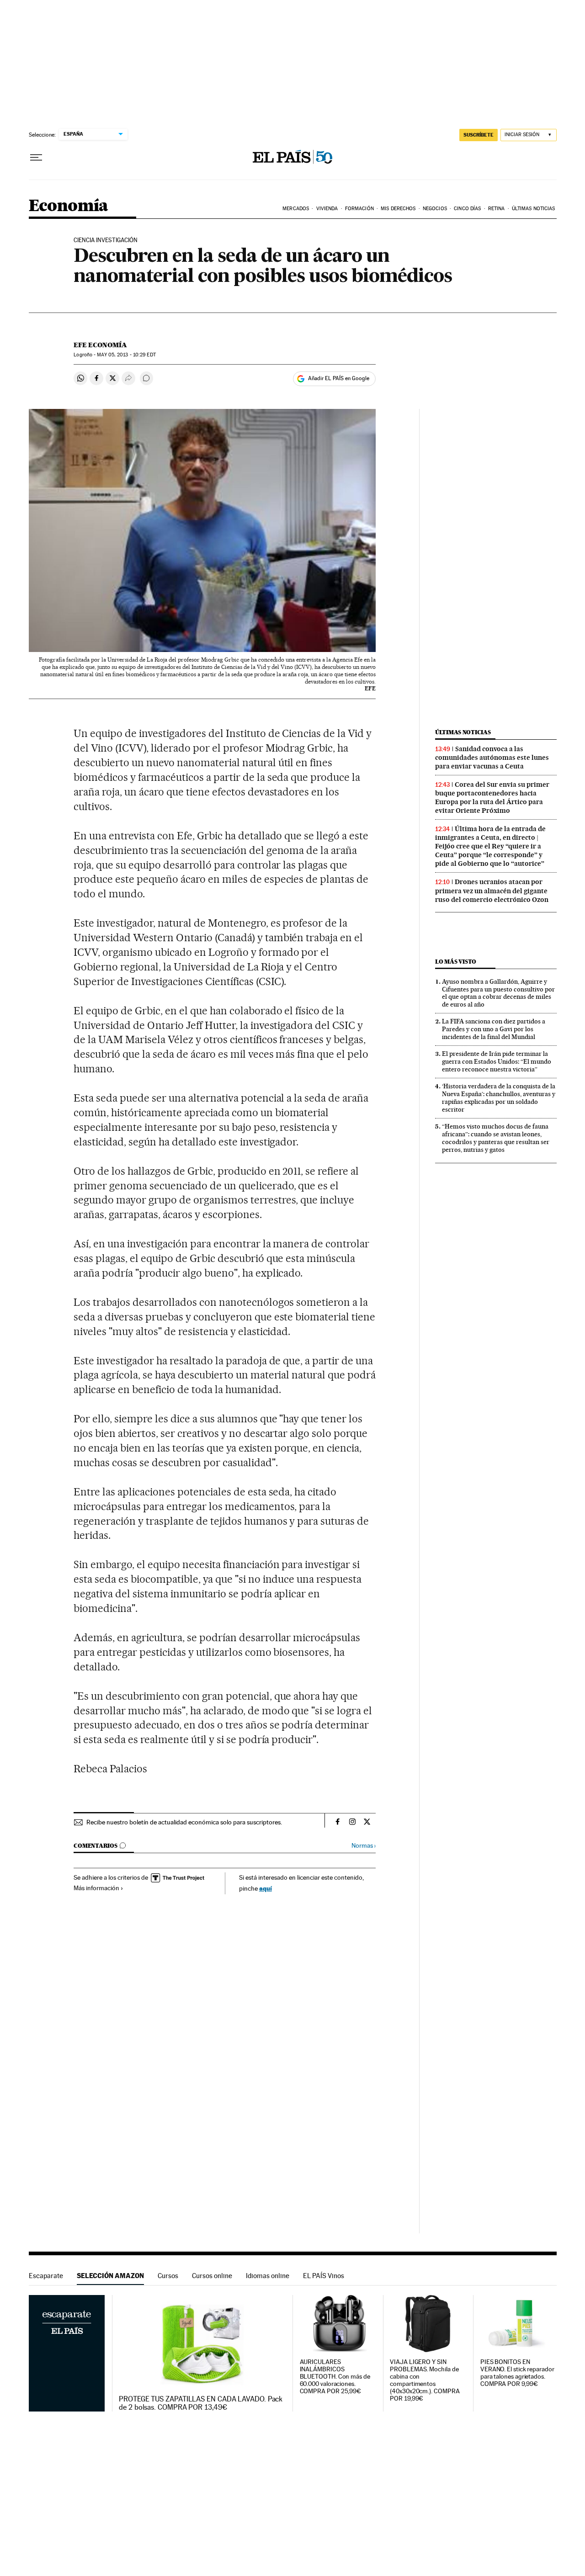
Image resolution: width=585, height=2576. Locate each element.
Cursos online (212, 2276)
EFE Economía (100, 345)
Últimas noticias (463, 732)
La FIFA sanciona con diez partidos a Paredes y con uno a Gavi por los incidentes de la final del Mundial (494, 1029)
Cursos (168, 2276)
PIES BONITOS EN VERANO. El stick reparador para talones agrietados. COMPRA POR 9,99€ (517, 2373)
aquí (266, 1888)
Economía (69, 206)
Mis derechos (398, 209)
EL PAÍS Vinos (324, 2276)
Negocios (435, 209)
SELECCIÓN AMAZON (110, 2276)
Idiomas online (268, 2276)
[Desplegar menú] (36, 158)
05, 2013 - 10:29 (126, 355)
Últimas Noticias (534, 209)
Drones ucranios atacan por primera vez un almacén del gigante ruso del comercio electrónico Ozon (492, 890)
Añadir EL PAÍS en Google (339, 378)
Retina (497, 209)
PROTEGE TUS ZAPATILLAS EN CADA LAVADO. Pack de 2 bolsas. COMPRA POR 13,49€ (201, 2403)
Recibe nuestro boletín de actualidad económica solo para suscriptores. (184, 1822)
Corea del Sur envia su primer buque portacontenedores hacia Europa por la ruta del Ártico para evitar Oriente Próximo (492, 798)
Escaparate (46, 2276)
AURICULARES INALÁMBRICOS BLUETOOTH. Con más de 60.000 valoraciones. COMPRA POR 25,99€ (335, 2377)
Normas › (364, 1846)
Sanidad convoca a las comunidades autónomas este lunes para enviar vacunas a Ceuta (492, 758)
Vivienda (327, 209)
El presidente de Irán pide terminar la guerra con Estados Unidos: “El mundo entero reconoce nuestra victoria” (497, 1061)
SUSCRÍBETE (479, 135)
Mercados (296, 209)
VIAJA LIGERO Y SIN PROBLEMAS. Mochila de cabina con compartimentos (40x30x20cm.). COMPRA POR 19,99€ (425, 2380)
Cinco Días (467, 209)
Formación (359, 209)
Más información (96, 1888)
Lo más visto (456, 962)
